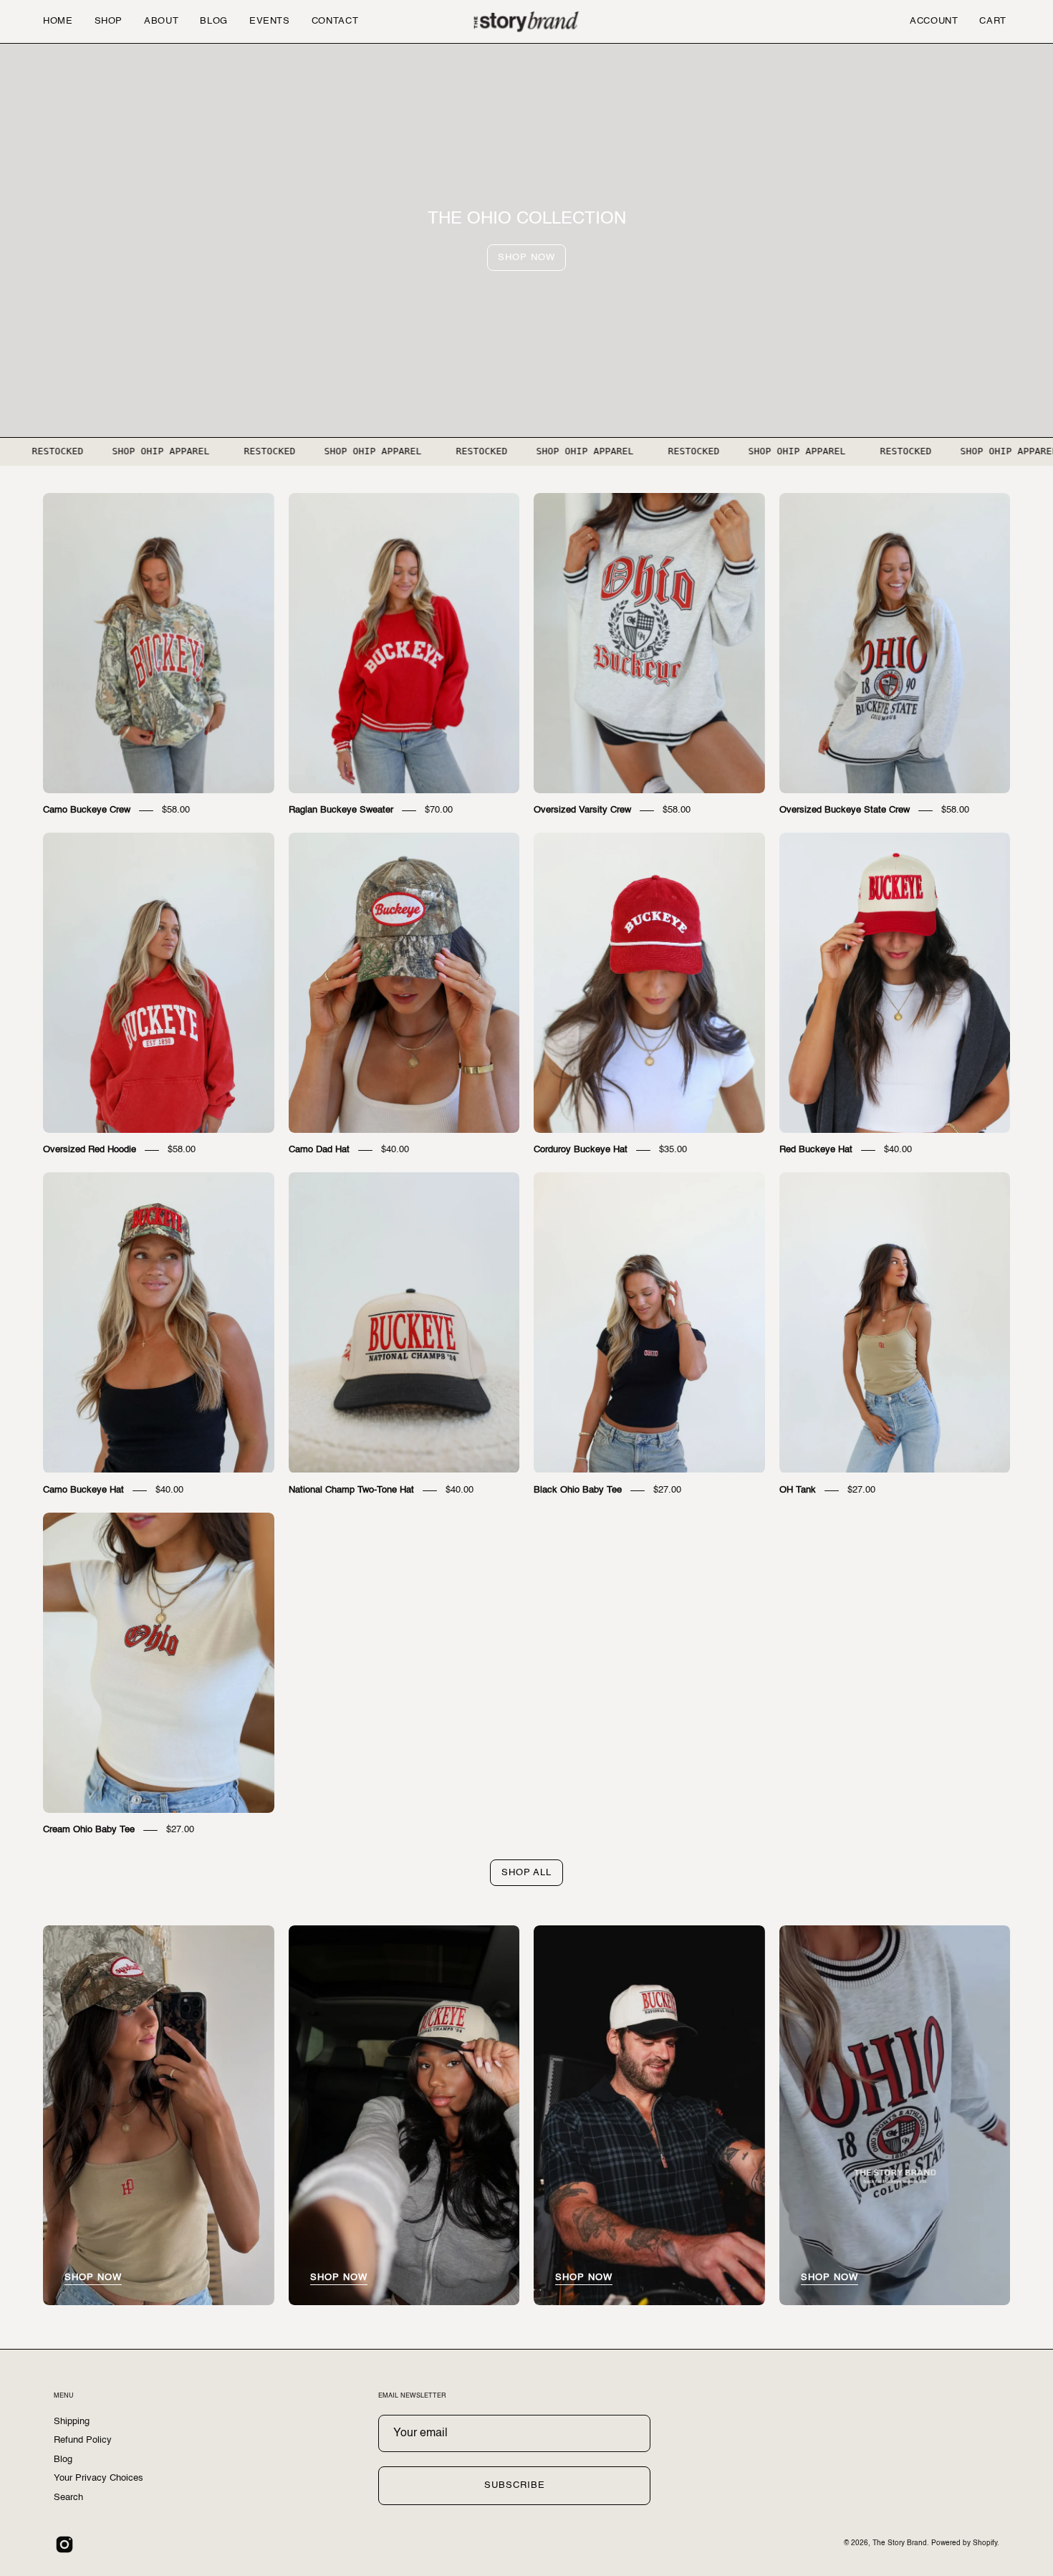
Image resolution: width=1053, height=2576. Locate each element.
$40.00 (395, 1150)
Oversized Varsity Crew (582, 810)
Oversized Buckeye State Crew (845, 810)
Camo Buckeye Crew (87, 810)
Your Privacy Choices (98, 2478)
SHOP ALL (527, 1873)
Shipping (72, 2422)
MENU (64, 2396)
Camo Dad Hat (319, 1150)
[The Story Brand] (526, 21)
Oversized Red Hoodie (90, 1150)
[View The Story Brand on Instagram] (64, 2544)
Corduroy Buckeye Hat (581, 1150)
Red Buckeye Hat (816, 1150)
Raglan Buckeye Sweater (341, 810)
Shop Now (526, 258)
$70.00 (439, 810)
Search (68, 2497)
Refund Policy (83, 2440)
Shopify (985, 2543)
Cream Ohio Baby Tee (89, 1830)
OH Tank (798, 1490)
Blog (63, 2460)
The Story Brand (900, 2543)
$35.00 (673, 1150)
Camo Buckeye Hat (83, 1490)
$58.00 (176, 810)
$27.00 (667, 1490)
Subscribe (515, 2485)
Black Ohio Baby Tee (578, 1490)
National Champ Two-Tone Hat (351, 1490)
